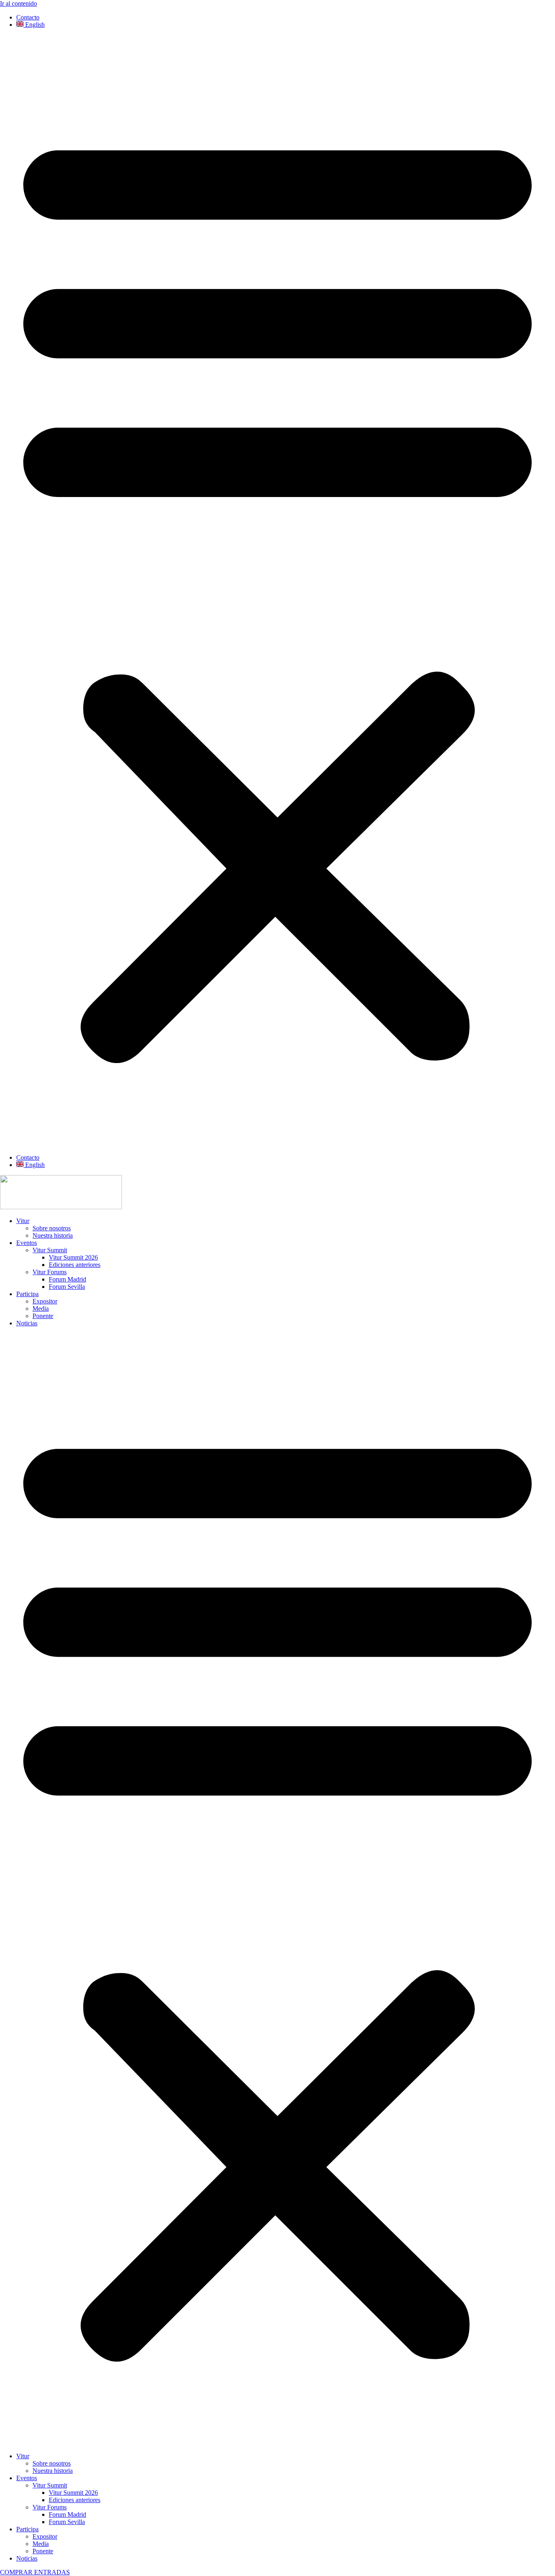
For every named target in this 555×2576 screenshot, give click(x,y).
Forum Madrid (67, 1279)
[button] (277, 591)
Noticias (27, 1323)
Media (41, 1309)
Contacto (28, 17)
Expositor (45, 1301)
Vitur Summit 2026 (73, 1257)
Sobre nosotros (52, 1228)
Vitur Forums (50, 1272)
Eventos (27, 1243)
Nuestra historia (53, 1235)
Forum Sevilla (67, 1287)
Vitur (23, 1221)
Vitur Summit (50, 1250)
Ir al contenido (18, 3)
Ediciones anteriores (75, 1265)
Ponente (43, 1316)
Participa (27, 1294)
